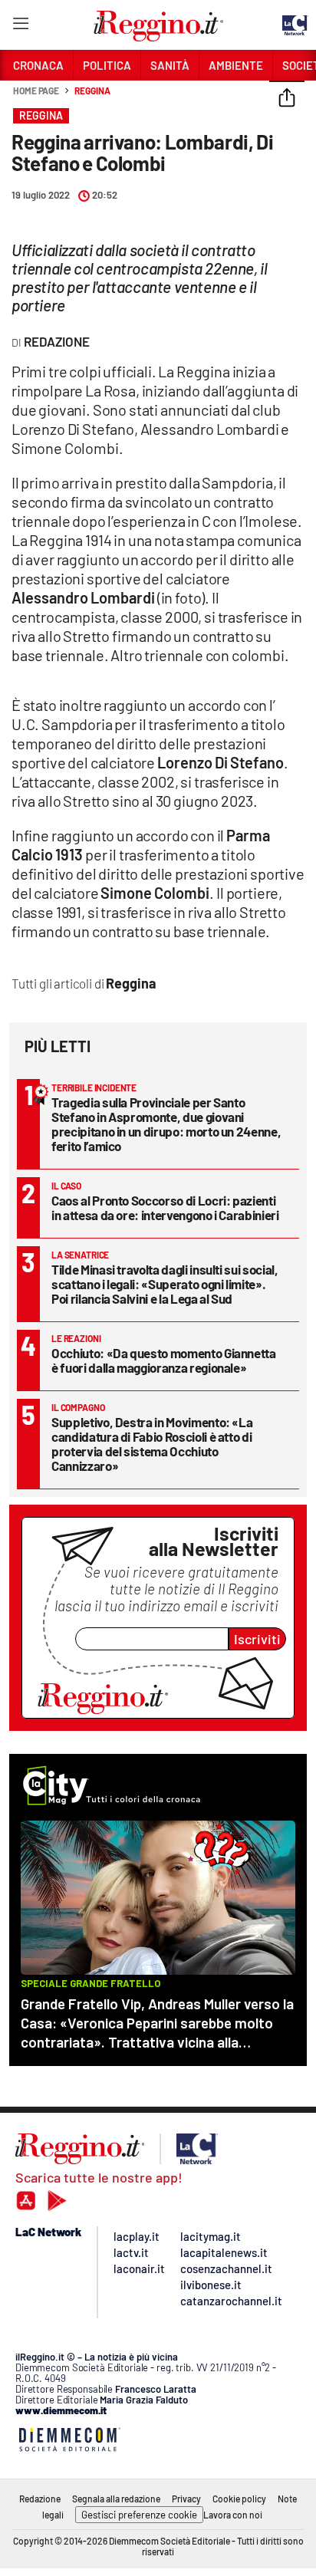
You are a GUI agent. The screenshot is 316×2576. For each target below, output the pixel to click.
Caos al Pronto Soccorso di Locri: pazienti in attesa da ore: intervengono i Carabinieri (165, 1207)
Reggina (92, 90)
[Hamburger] (20, 26)
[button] (287, 99)
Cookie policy (239, 2499)
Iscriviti (257, 1639)
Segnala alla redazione (116, 2499)
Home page (36, 90)
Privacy (186, 2499)
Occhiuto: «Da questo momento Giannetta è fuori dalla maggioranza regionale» (164, 1360)
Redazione (40, 2499)
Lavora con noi (233, 2515)
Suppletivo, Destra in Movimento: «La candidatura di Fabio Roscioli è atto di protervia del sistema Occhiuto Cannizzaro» (152, 1444)
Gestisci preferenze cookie (139, 2515)
